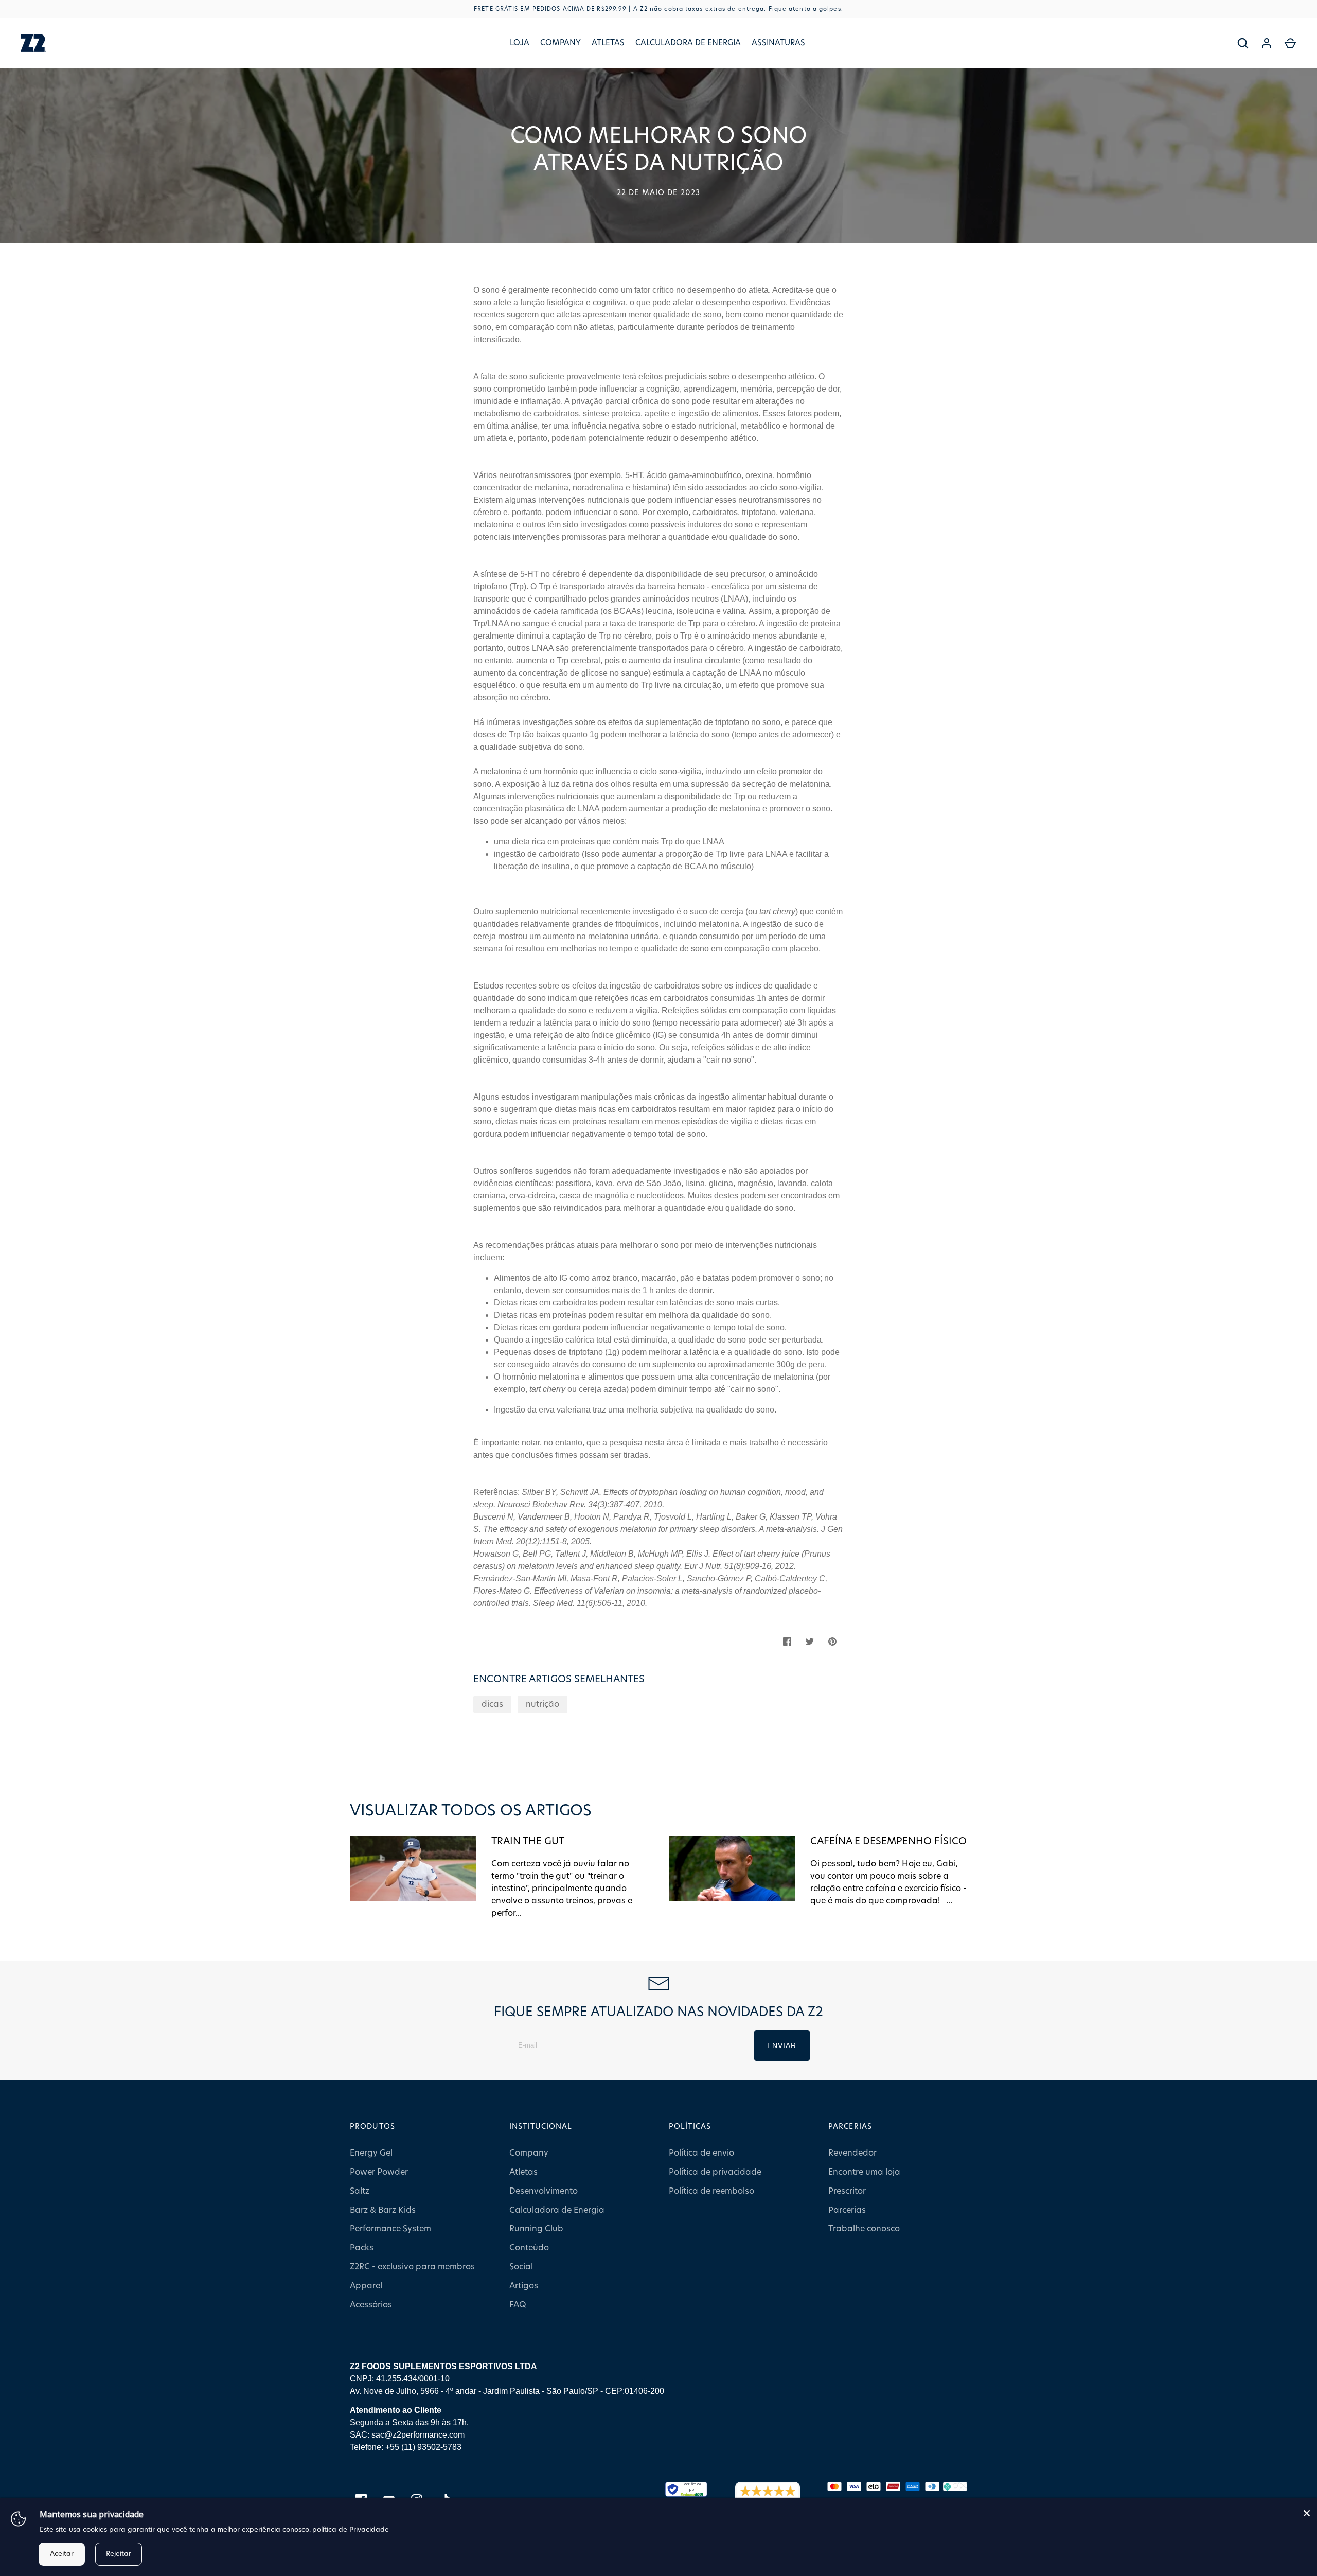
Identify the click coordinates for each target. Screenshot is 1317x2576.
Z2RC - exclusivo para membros (412, 2267)
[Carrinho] (1290, 43)
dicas (492, 1704)
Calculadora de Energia (688, 43)
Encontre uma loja (864, 2172)
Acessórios (371, 2305)
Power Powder (379, 2172)
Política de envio (701, 2153)
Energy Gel (371, 2153)
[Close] (1307, 2513)
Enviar (782, 2045)
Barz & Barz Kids (383, 2210)
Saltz (360, 2191)
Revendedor (852, 2153)
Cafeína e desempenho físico (888, 1841)
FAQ (518, 2305)
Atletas (608, 43)
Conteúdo (529, 2248)
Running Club (536, 2229)
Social (521, 2267)
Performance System (390, 2229)
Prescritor (847, 2191)
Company (560, 43)
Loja (520, 43)
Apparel (366, 2286)
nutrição (542, 1704)
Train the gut (528, 1841)
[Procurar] (1243, 43)
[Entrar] (1267, 43)
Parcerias (847, 2210)
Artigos (524, 2286)
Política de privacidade (715, 2172)
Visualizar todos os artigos (471, 1811)
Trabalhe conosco (864, 2229)
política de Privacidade (351, 2530)
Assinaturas (778, 43)
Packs (362, 2248)
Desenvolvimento (544, 2191)
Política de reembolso (711, 2191)
